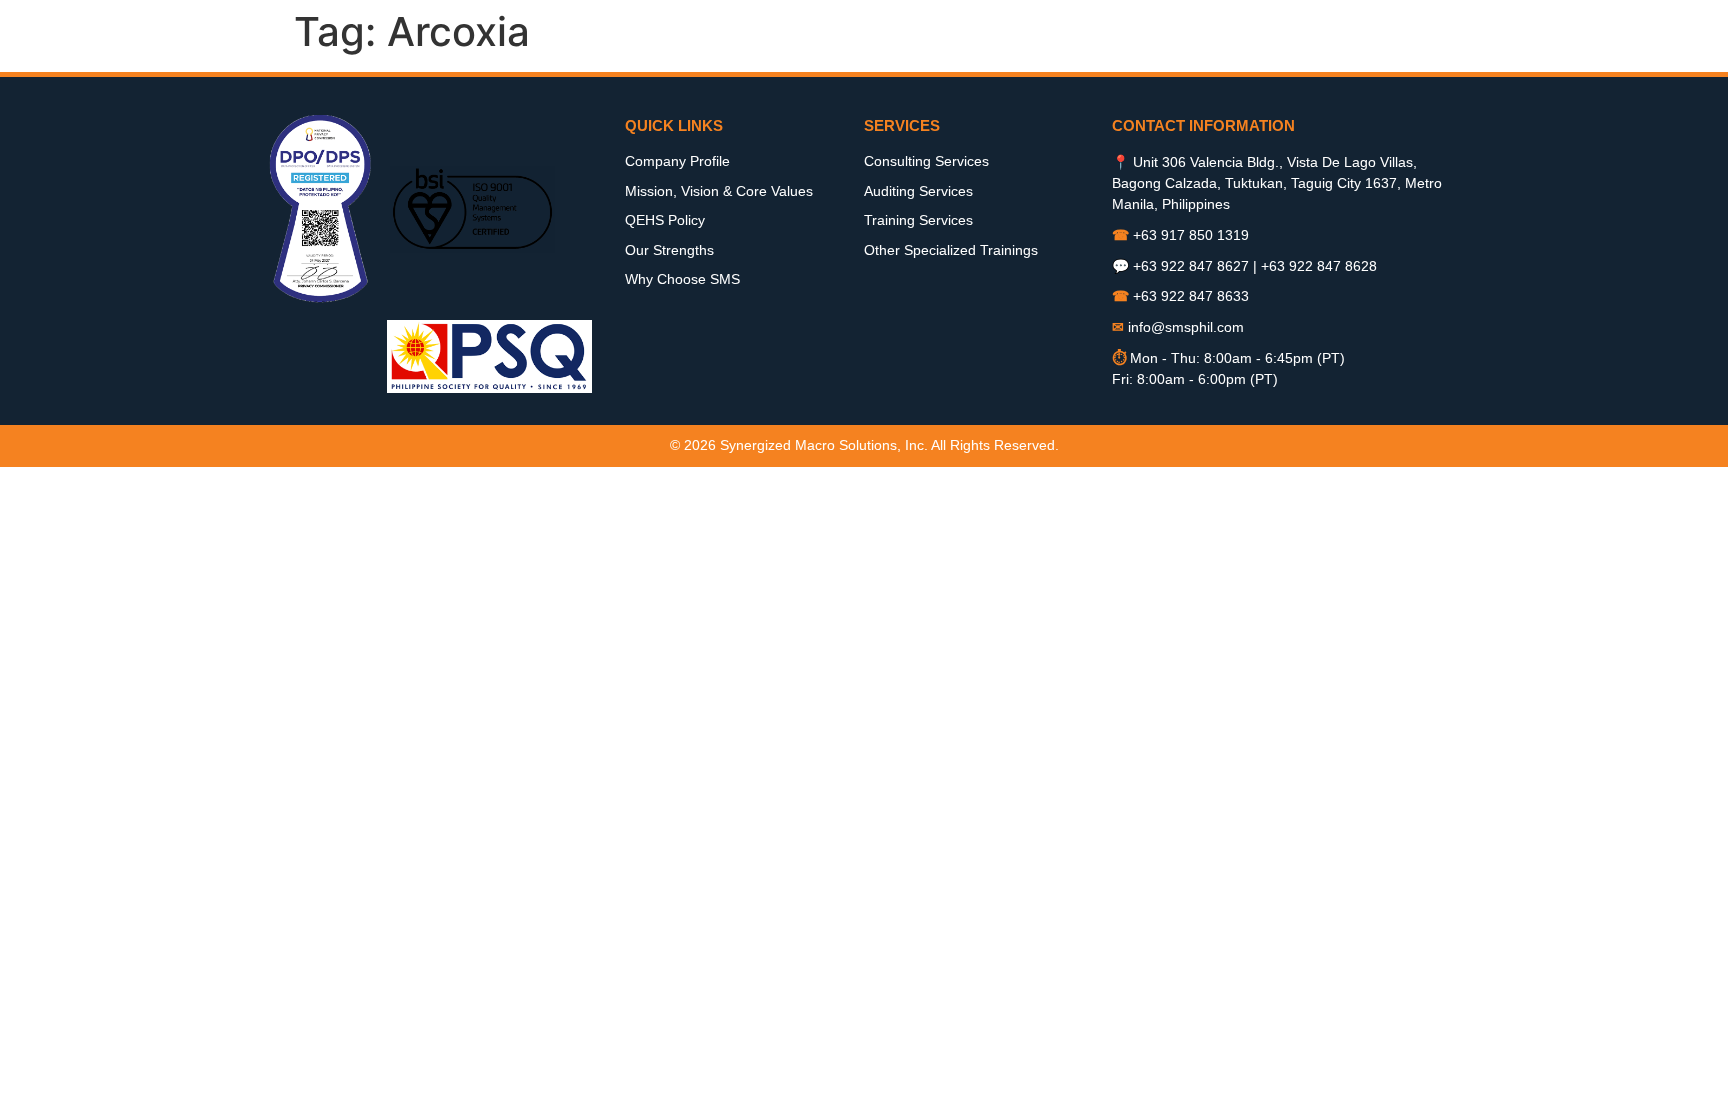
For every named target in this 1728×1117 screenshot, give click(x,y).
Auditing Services (918, 191)
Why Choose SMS (682, 279)
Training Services (918, 220)
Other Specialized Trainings (951, 250)
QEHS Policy (665, 220)
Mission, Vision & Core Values (719, 191)
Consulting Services (926, 161)
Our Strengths (669, 250)
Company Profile (677, 161)
